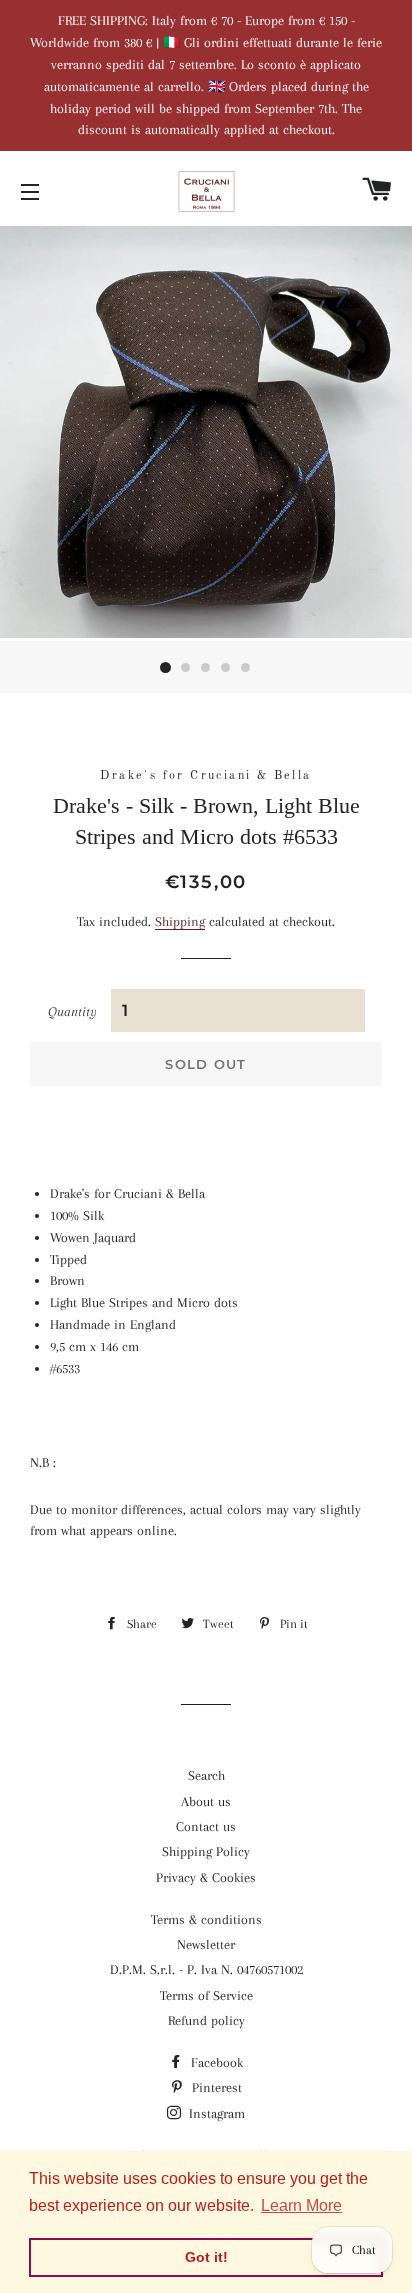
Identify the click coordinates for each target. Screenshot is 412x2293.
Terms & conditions (206, 1919)
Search (206, 1775)
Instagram (215, 2113)
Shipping (180, 921)
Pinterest (215, 2087)
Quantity (72, 1011)
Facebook (215, 2062)
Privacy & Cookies (206, 1877)
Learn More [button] (301, 2205)
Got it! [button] (206, 2257)
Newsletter (206, 1944)
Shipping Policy (206, 1851)
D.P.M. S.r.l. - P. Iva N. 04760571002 (206, 1969)
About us (206, 1801)
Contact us (206, 1826)
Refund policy (206, 2020)
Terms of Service (206, 1995)
